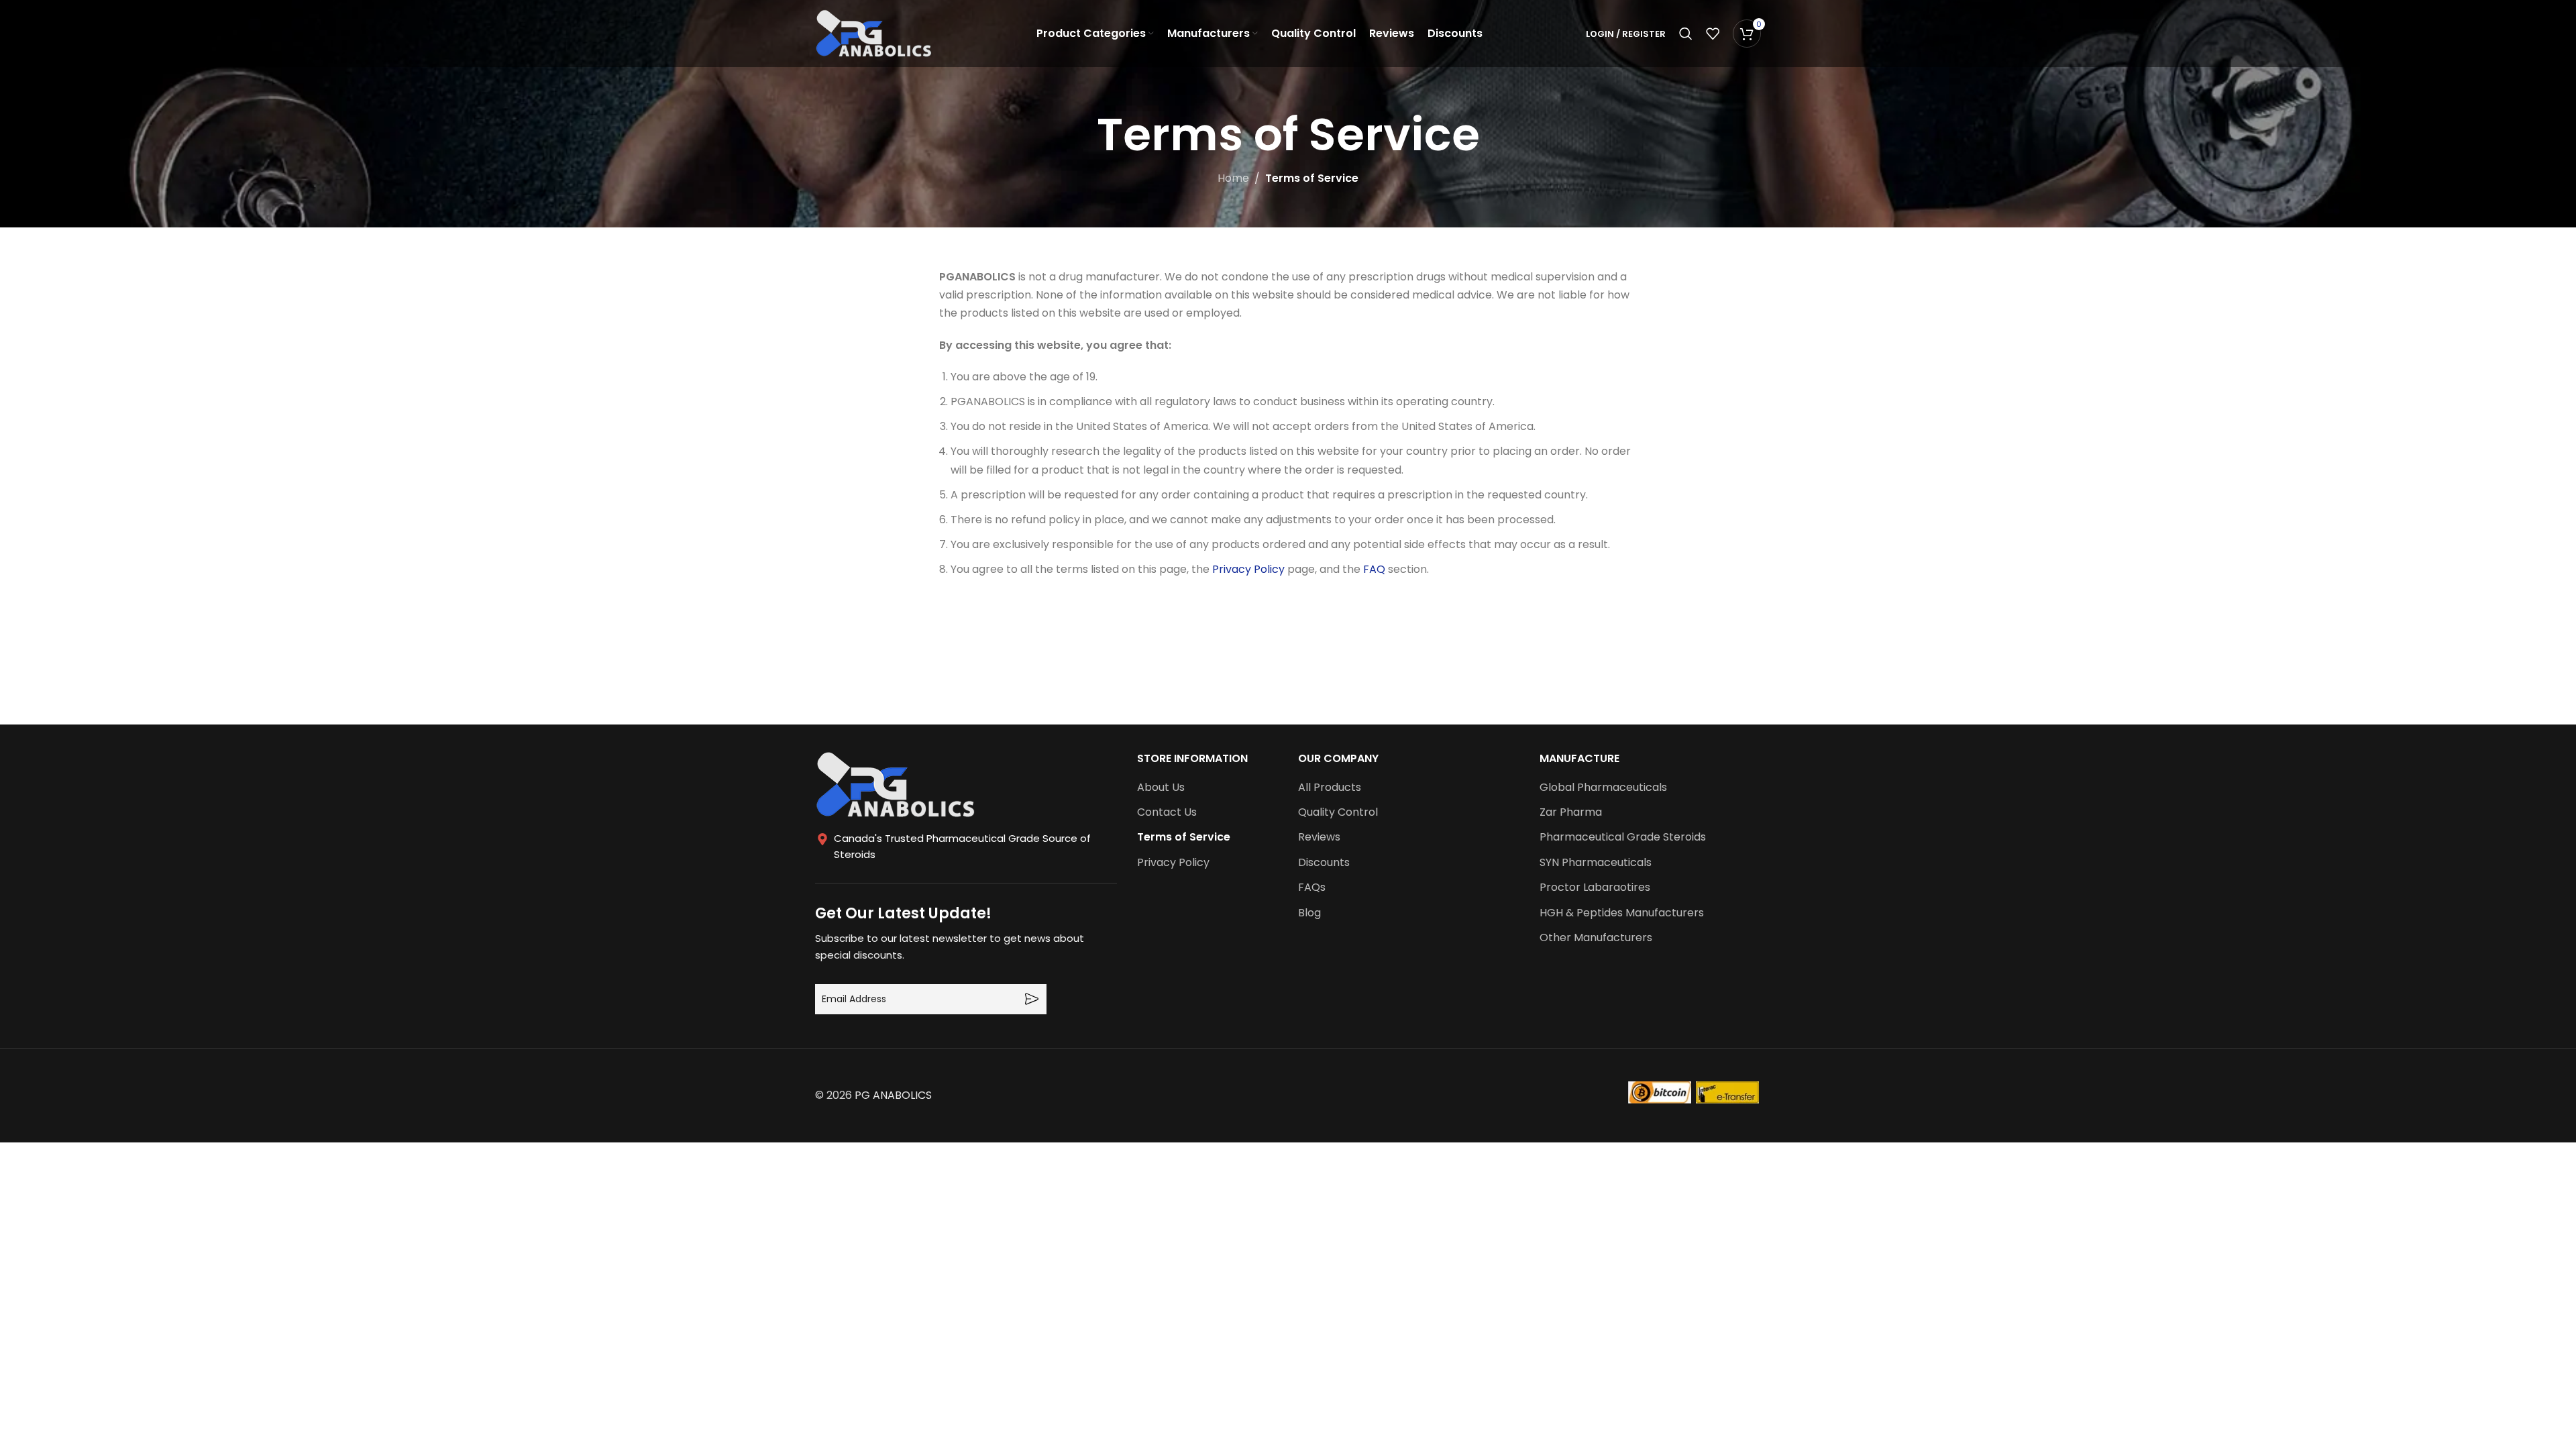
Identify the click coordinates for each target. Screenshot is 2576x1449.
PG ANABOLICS (893, 1095)
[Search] (1686, 34)
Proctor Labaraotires (1595, 888)
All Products (1330, 788)
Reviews (1319, 837)
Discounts (1324, 863)
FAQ (1374, 569)
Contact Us (1167, 812)
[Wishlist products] (1713, 34)
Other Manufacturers (1596, 938)
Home (1233, 178)
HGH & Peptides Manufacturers (1622, 913)
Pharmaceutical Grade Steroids (1623, 837)
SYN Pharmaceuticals (1596, 863)
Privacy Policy (1248, 569)
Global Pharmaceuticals (1603, 788)
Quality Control (1338, 812)
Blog (1309, 913)
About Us (1161, 788)
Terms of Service (1184, 837)
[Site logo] (874, 33)
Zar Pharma (1571, 812)
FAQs (1312, 888)
